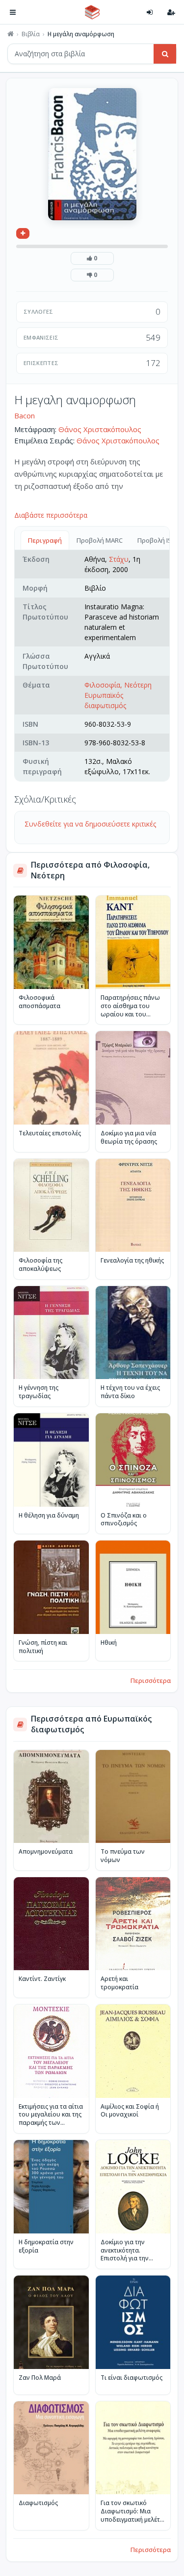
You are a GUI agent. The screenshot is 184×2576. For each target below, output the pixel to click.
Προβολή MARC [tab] (100, 540)
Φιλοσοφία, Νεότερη (118, 685)
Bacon (25, 415)
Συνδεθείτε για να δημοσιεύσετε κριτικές (90, 824)
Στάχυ (119, 559)
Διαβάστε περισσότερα (51, 515)
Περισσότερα (151, 1680)
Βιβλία (31, 34)
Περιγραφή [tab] (45, 540)
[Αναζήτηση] (165, 54)
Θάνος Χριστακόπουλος (100, 429)
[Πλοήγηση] (13, 12)
